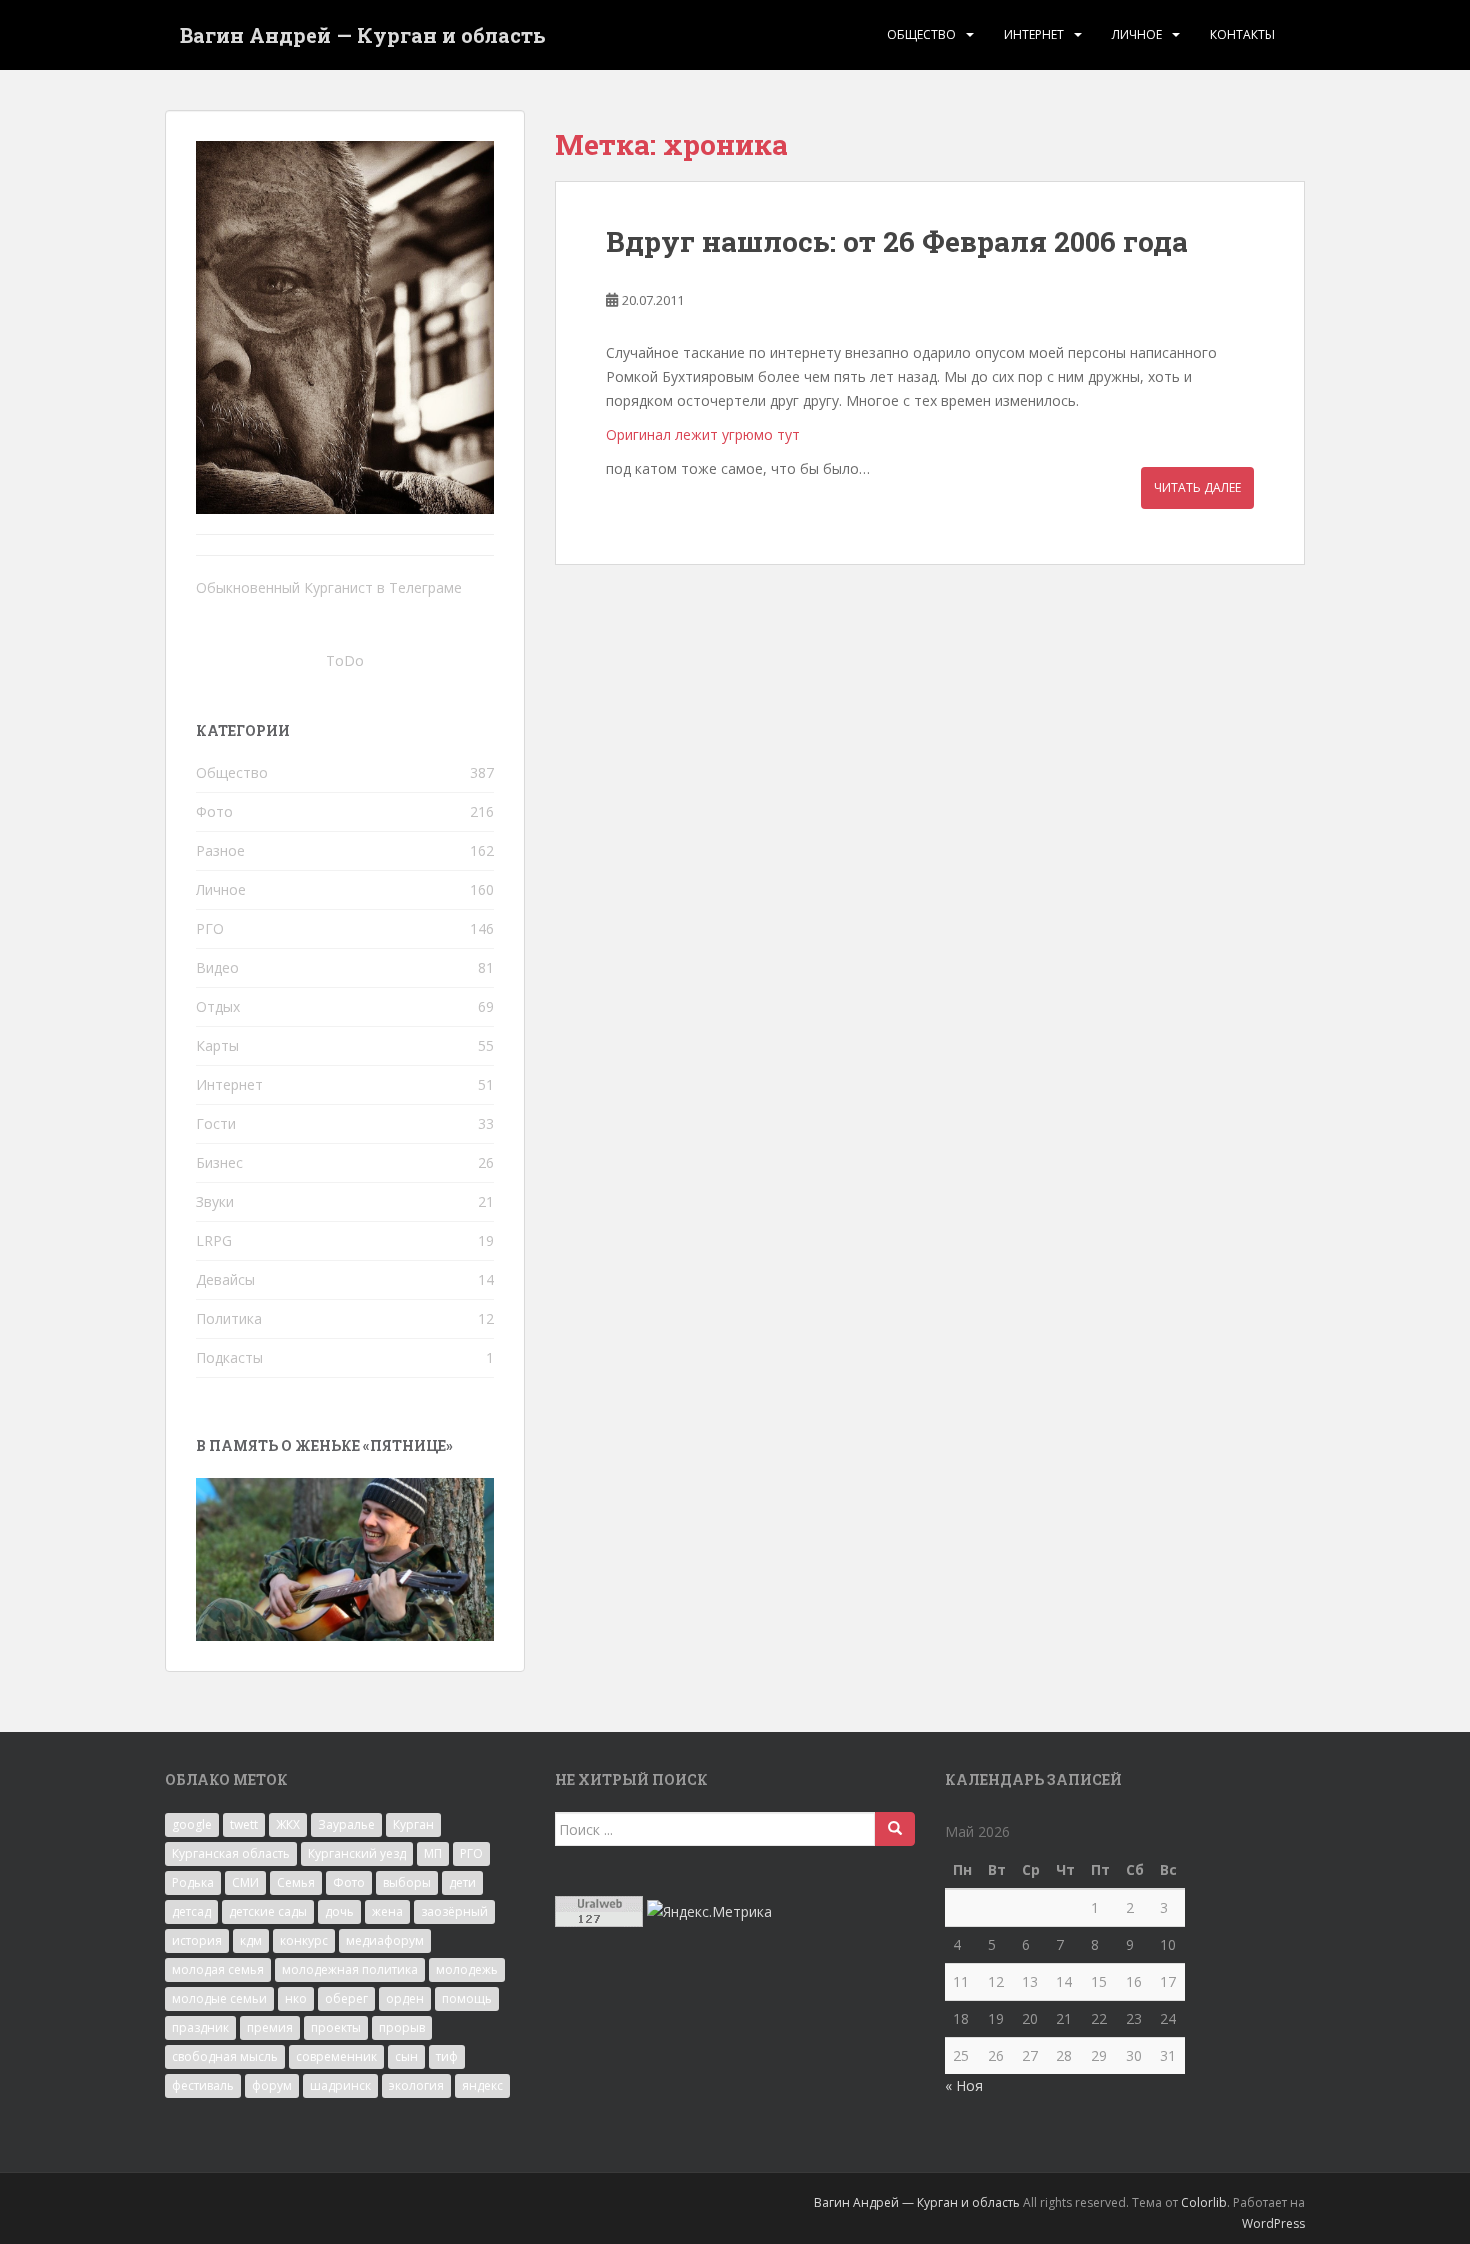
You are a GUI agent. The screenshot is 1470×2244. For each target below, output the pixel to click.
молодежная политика (350, 1969)
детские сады (268, 1911)
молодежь (467, 1969)
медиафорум (385, 1940)
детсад (191, 1911)
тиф (447, 2056)
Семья (296, 1882)
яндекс (482, 2085)
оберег (346, 1998)
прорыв (402, 2027)
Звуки (215, 1201)
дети (462, 1882)
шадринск (340, 2085)
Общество (921, 34)
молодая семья (218, 1969)
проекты (336, 2027)
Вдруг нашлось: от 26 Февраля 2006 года (897, 241)
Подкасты (229, 1357)
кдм (251, 1940)
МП (433, 1853)
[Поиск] (895, 1829)
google (192, 1824)
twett (244, 1824)
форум (272, 2085)
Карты (217, 1045)
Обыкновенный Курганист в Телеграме (329, 587)
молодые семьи (219, 1998)
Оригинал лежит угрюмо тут (703, 434)
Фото (214, 811)
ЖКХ (288, 1824)
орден (405, 1998)
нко (296, 1998)
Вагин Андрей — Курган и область (363, 35)
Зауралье (346, 1824)
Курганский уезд (357, 1853)
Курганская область (231, 1853)
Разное (220, 850)
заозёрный (454, 1911)
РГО (210, 928)
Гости (216, 1123)
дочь (339, 1911)
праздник (200, 2027)
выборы (407, 1882)
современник (336, 2056)
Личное (1137, 34)
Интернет (1034, 34)
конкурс (304, 1940)
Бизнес (219, 1162)
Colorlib (1204, 2202)
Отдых (218, 1006)
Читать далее (1197, 487)
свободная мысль (225, 2056)
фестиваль (203, 2085)
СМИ (245, 1882)
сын (406, 2056)
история (197, 1940)
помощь (467, 1998)
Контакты (1242, 34)
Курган (413, 1824)
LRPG (214, 1240)
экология (416, 2085)
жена (387, 1911)
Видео (217, 967)
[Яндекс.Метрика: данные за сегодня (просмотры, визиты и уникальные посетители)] (709, 1912)
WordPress (1273, 2223)
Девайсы (225, 1279)
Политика (229, 1318)
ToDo (345, 660)
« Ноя (964, 2085)
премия (270, 2027)
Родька (193, 1882)
